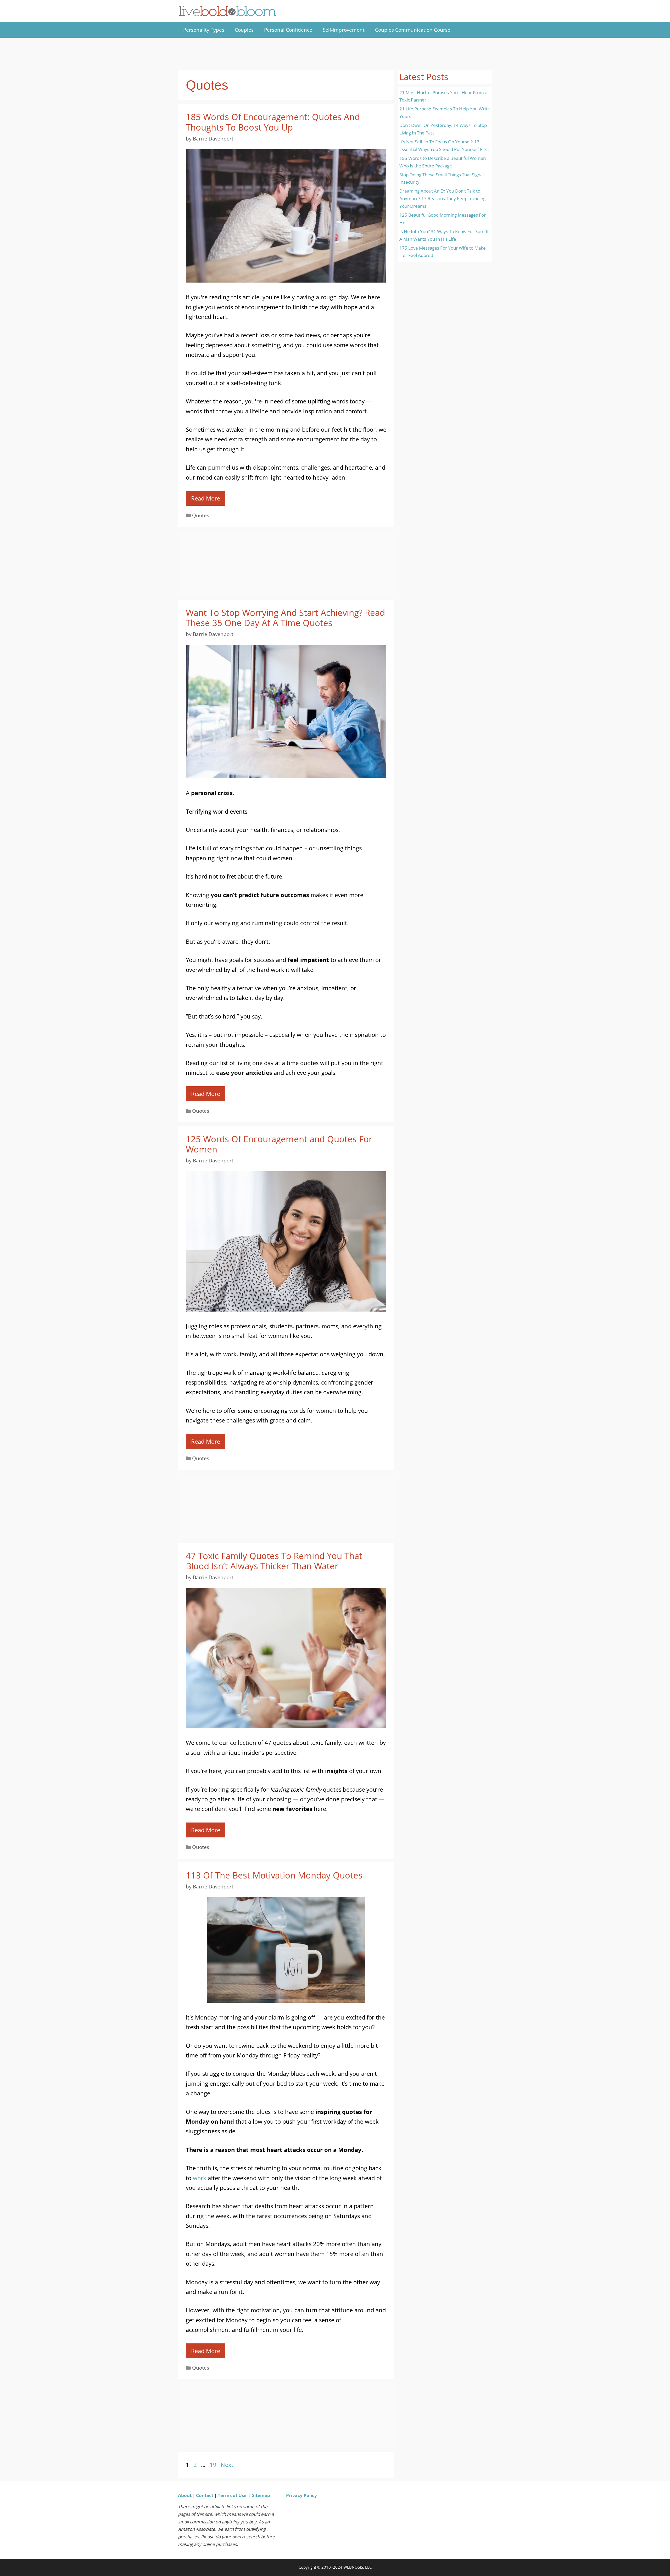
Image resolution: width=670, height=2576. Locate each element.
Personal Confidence (288, 30)
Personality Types (204, 30)
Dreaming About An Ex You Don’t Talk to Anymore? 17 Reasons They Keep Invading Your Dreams (442, 198)
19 (214, 2465)
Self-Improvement (344, 30)
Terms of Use (232, 2495)
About (185, 2495)
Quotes (201, 515)
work (200, 2178)
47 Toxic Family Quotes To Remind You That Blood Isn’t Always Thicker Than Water (274, 1561)
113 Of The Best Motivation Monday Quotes (274, 1875)
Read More (206, 498)
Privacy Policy (301, 2495)
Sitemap (261, 2495)
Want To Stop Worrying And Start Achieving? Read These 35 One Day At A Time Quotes (285, 618)
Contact (205, 2495)
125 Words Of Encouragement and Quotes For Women (279, 1144)
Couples (244, 30)
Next (231, 2465)
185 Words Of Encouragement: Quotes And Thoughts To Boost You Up (273, 122)
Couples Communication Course (413, 30)
